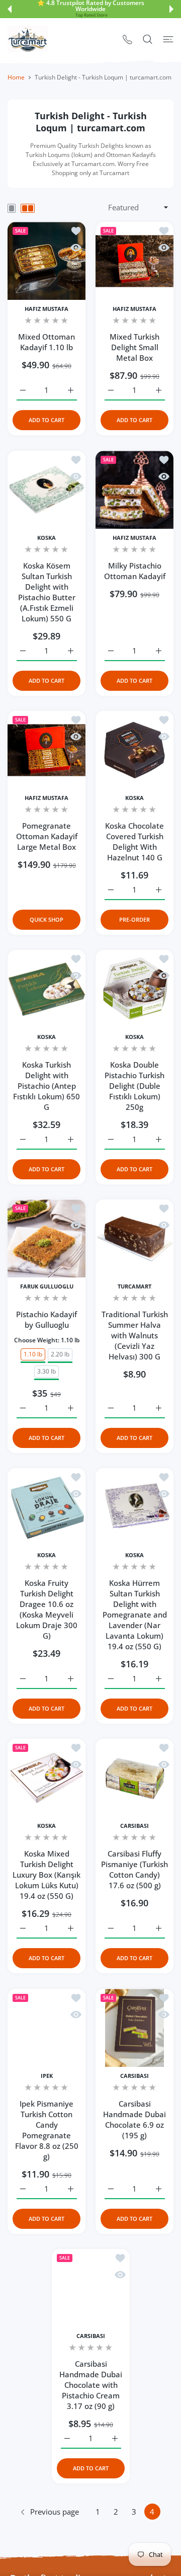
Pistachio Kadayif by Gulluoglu (47, 1319)
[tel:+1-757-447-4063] (127, 39)
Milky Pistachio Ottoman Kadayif (135, 571)
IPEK (47, 2076)
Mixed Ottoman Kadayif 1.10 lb (47, 342)
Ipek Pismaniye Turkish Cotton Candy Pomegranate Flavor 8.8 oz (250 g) (47, 2130)
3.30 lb (47, 1371)
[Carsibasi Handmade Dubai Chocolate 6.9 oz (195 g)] (134, 2028)
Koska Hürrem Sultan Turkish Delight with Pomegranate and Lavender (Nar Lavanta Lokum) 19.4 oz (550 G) (135, 1615)
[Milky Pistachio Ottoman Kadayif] (134, 490)
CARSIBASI (134, 1826)
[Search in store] (148, 39)
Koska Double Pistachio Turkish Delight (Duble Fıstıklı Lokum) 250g (134, 1086)
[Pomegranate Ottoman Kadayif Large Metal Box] (47, 750)
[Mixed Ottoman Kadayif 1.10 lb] (47, 261)
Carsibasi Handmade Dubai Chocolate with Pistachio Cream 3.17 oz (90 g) (91, 2385)
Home (16, 77)
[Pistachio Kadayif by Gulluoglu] (47, 1238)
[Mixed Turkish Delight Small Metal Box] (134, 261)
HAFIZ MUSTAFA (47, 309)
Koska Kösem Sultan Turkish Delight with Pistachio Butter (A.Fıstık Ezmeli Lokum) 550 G (47, 592)
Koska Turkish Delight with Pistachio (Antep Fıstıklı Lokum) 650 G (47, 1086)
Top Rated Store (92, 15)
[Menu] (168, 39)
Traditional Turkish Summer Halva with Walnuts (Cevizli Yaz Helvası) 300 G (135, 1335)
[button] (10, 9)
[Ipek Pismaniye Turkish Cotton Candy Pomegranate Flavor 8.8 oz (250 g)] (47, 2028)
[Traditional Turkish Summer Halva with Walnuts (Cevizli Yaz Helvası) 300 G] (134, 1238)
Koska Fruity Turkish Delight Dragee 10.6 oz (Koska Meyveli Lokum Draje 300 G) (47, 1609)
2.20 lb (60, 1354)
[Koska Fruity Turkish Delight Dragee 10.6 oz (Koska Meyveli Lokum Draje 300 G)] (47, 1507)
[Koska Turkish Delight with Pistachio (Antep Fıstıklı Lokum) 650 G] (47, 989)
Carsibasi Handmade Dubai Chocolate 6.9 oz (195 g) (134, 2119)
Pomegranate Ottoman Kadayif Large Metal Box (47, 836)
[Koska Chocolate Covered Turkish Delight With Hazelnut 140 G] (134, 750)
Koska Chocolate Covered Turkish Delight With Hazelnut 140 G (134, 841)
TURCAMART (134, 1286)
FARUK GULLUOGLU (47, 1286)
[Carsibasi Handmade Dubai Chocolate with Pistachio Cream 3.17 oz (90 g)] (91, 2288)
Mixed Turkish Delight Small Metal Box (134, 347)
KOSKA (47, 538)
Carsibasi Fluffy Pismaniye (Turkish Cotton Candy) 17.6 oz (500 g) (134, 1869)
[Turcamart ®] (28, 39)
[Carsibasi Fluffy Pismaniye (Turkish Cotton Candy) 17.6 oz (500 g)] (134, 1778)
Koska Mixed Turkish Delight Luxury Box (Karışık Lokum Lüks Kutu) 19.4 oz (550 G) (47, 1875)
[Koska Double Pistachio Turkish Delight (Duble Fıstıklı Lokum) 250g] (134, 989)
